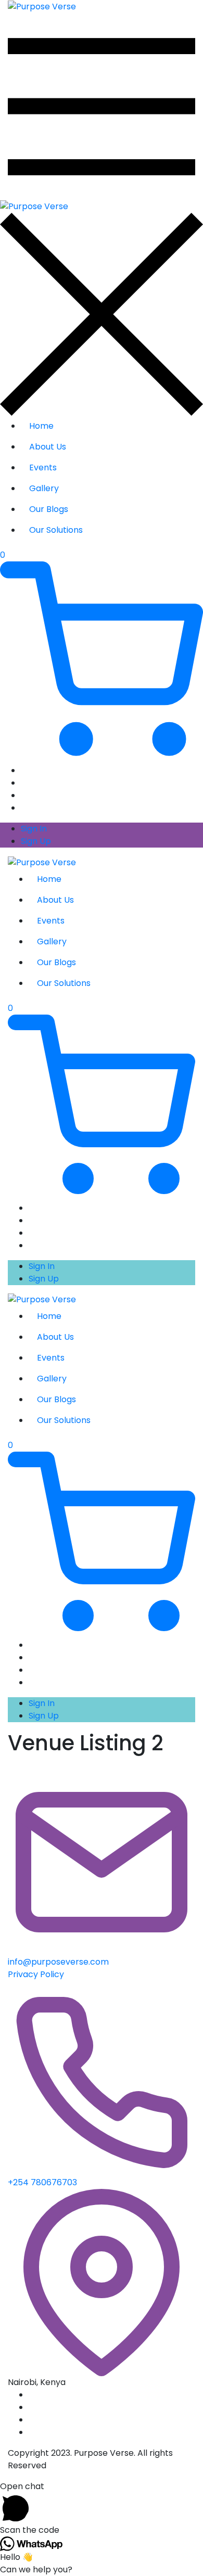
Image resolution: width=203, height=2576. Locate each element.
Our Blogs (49, 509)
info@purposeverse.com (58, 1962)
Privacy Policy (36, 1974)
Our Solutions (56, 530)
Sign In (34, 829)
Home (41, 426)
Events (43, 467)
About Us (48, 447)
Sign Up (36, 841)
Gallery (44, 488)
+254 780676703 (42, 2182)
